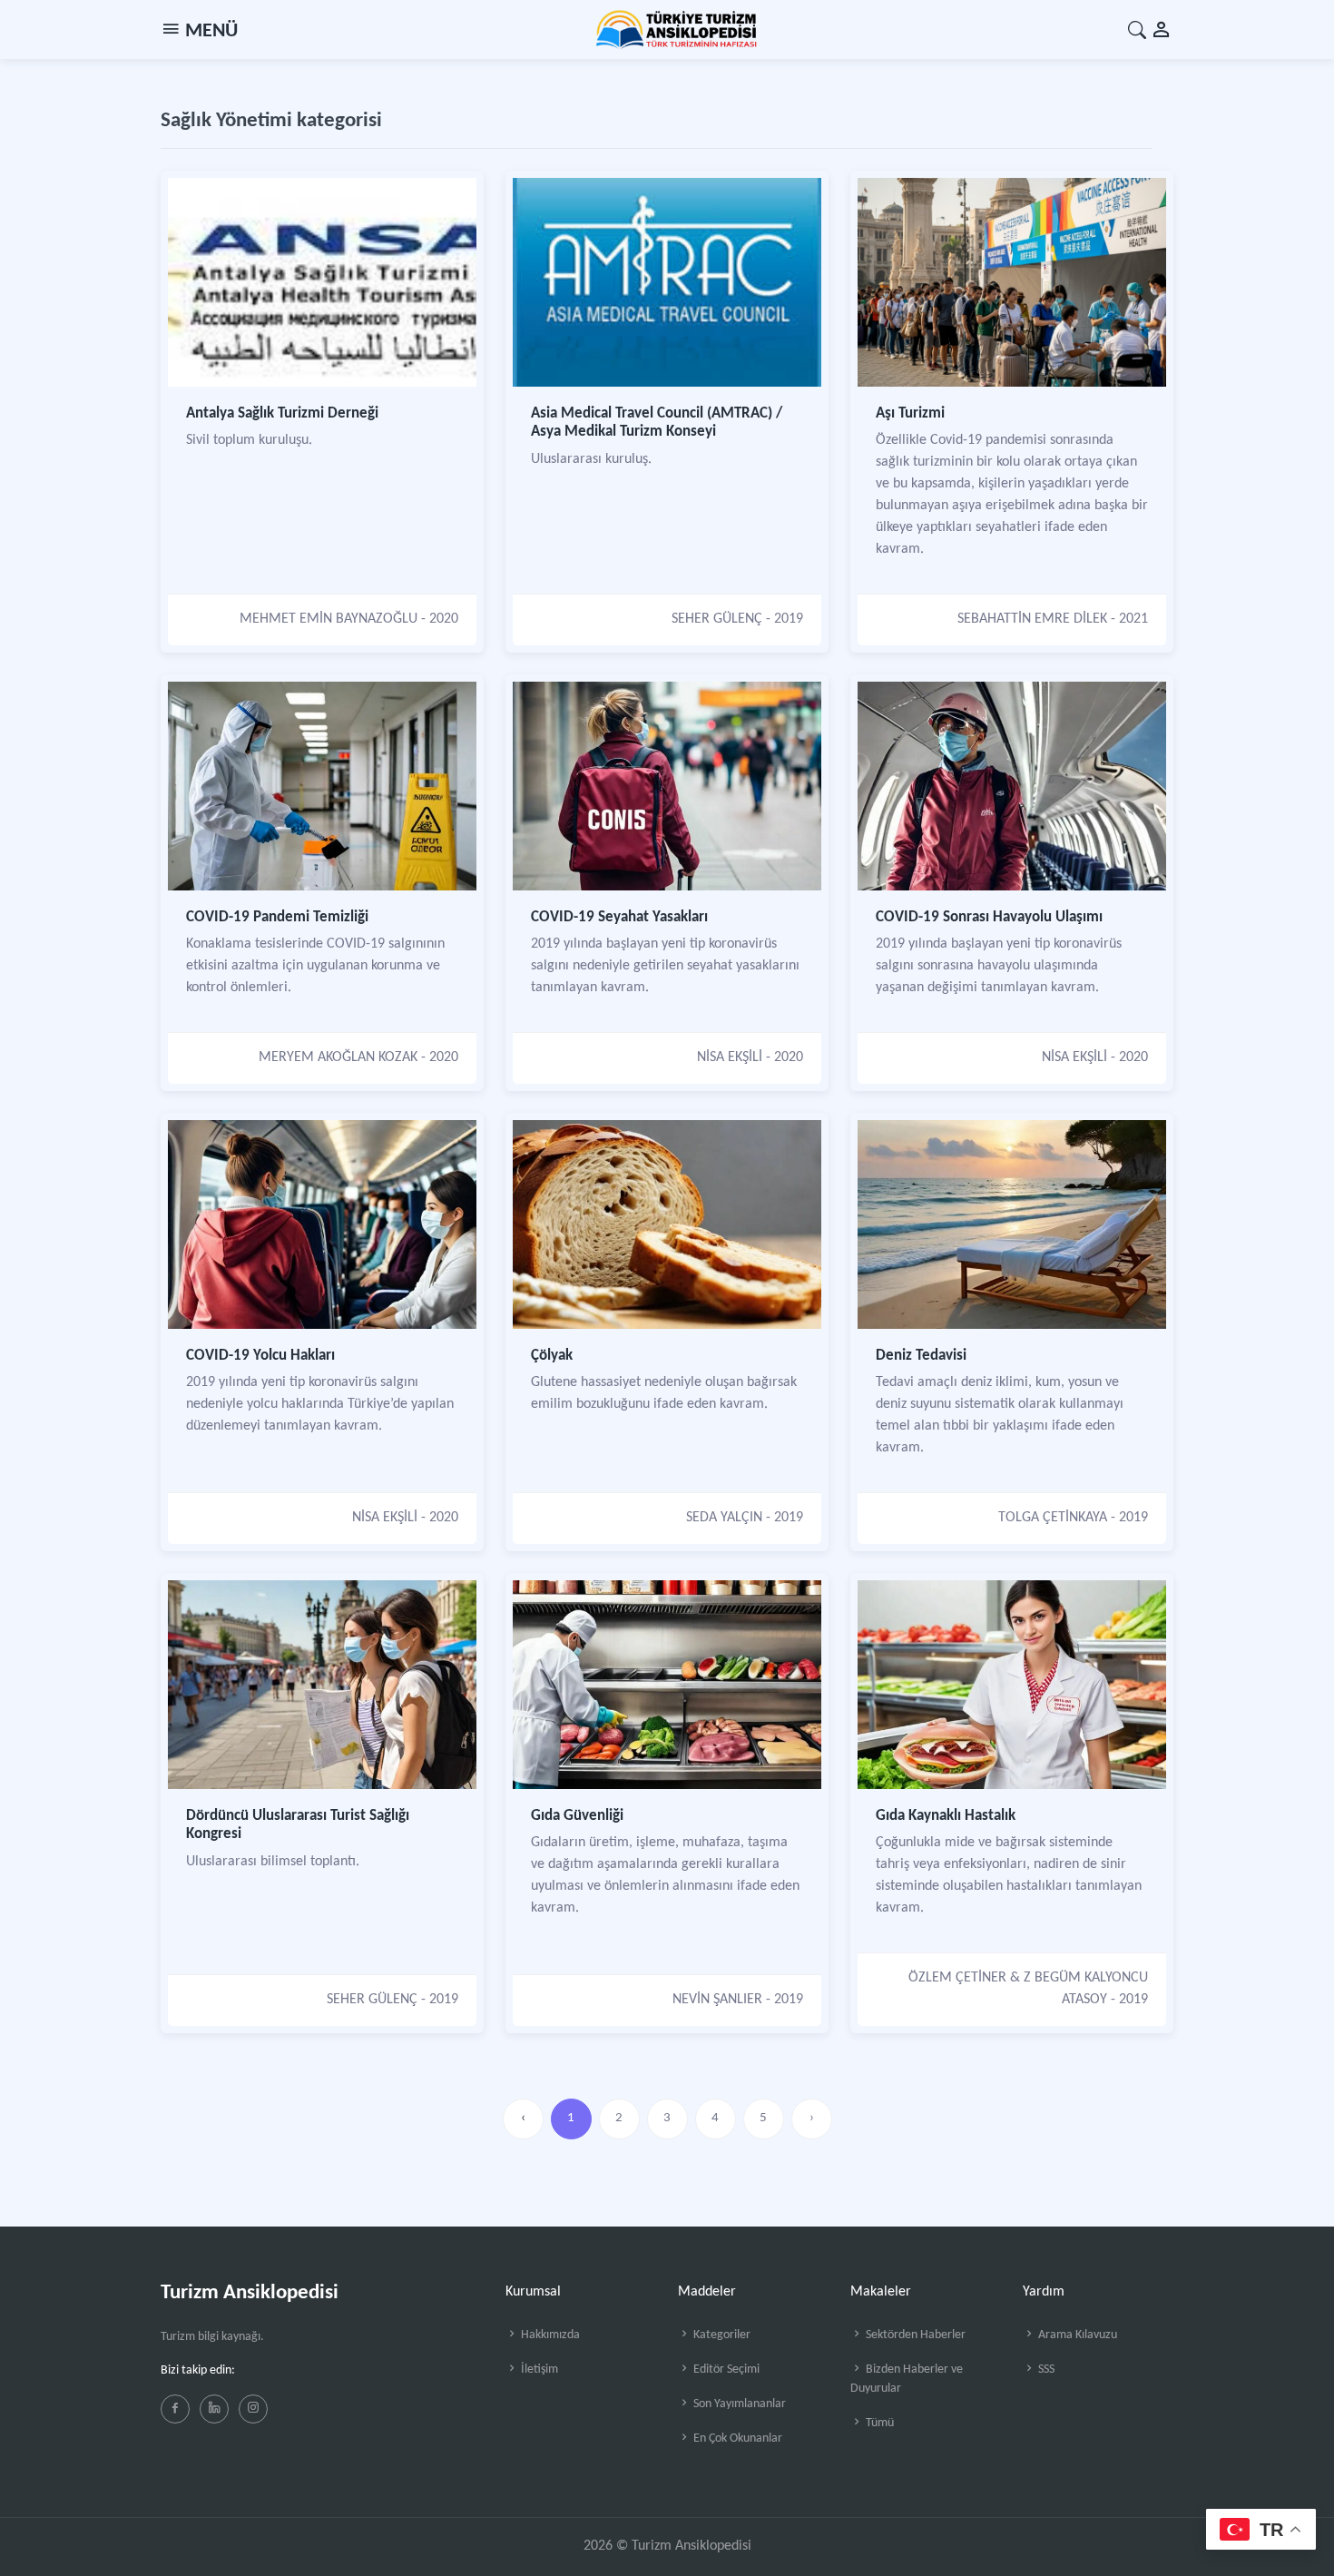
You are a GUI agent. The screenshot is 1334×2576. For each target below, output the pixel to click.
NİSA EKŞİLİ (730, 1057)
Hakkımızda (549, 2335)
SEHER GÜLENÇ (717, 619)
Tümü (878, 2423)
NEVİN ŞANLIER (717, 2000)
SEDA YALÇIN (724, 1518)
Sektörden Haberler (914, 2335)
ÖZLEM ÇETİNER (957, 1978)
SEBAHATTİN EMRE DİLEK (1032, 619)
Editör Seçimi (725, 2370)
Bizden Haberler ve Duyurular (907, 2379)
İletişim (538, 2370)
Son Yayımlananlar (738, 2404)
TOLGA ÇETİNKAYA (1053, 1518)
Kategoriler (721, 2335)
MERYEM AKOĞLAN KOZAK (338, 1057)
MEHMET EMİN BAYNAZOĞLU (329, 619)
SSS (1045, 2370)
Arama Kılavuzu (1076, 2335)
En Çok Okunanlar (736, 2438)
